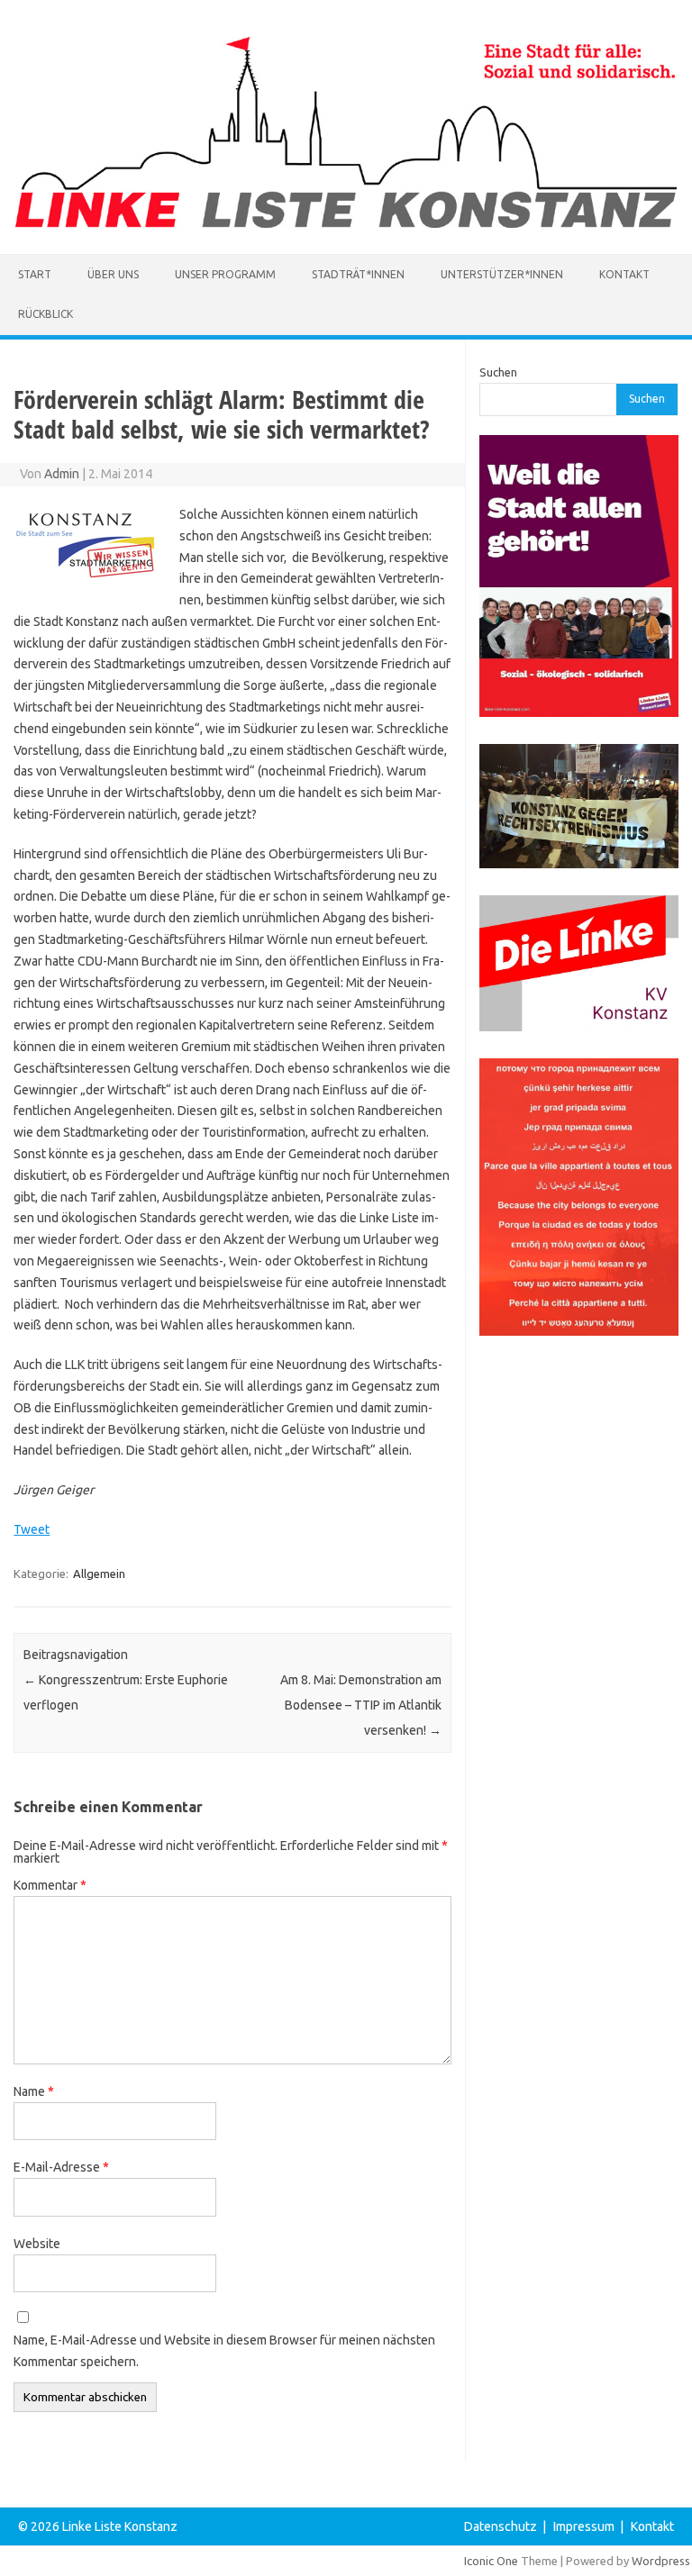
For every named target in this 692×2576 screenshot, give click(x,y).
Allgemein (99, 1574)
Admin (62, 474)
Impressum (584, 2526)
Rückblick (46, 314)
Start (35, 274)
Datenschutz (501, 2526)
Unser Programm (225, 274)
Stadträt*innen (358, 274)
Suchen (498, 372)
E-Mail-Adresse (61, 2167)
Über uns (113, 274)
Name (34, 2091)
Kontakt (624, 274)
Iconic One (491, 2561)
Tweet (32, 1529)
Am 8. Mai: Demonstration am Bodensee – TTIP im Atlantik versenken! (361, 1705)
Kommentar (50, 1885)
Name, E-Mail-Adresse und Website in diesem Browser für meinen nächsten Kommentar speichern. (224, 2351)
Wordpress (661, 2561)
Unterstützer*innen (502, 274)
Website (37, 2244)
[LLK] (346, 223)
